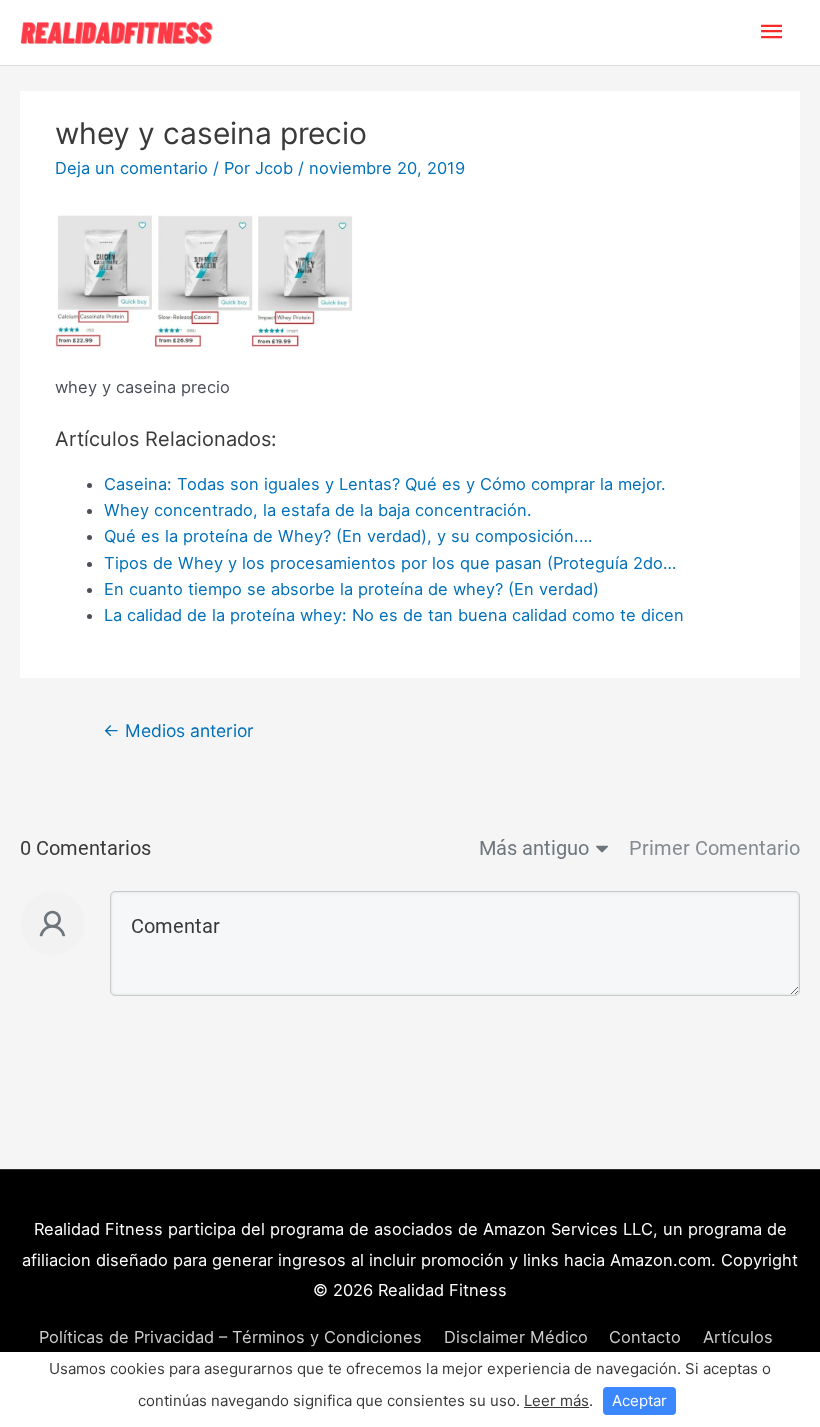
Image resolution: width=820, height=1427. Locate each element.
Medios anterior (178, 730)
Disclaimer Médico (516, 1337)
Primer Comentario (714, 848)
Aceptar (639, 1400)
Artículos (738, 1337)
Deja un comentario (131, 168)
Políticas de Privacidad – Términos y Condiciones (230, 1337)
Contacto (645, 1337)
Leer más (556, 1400)
